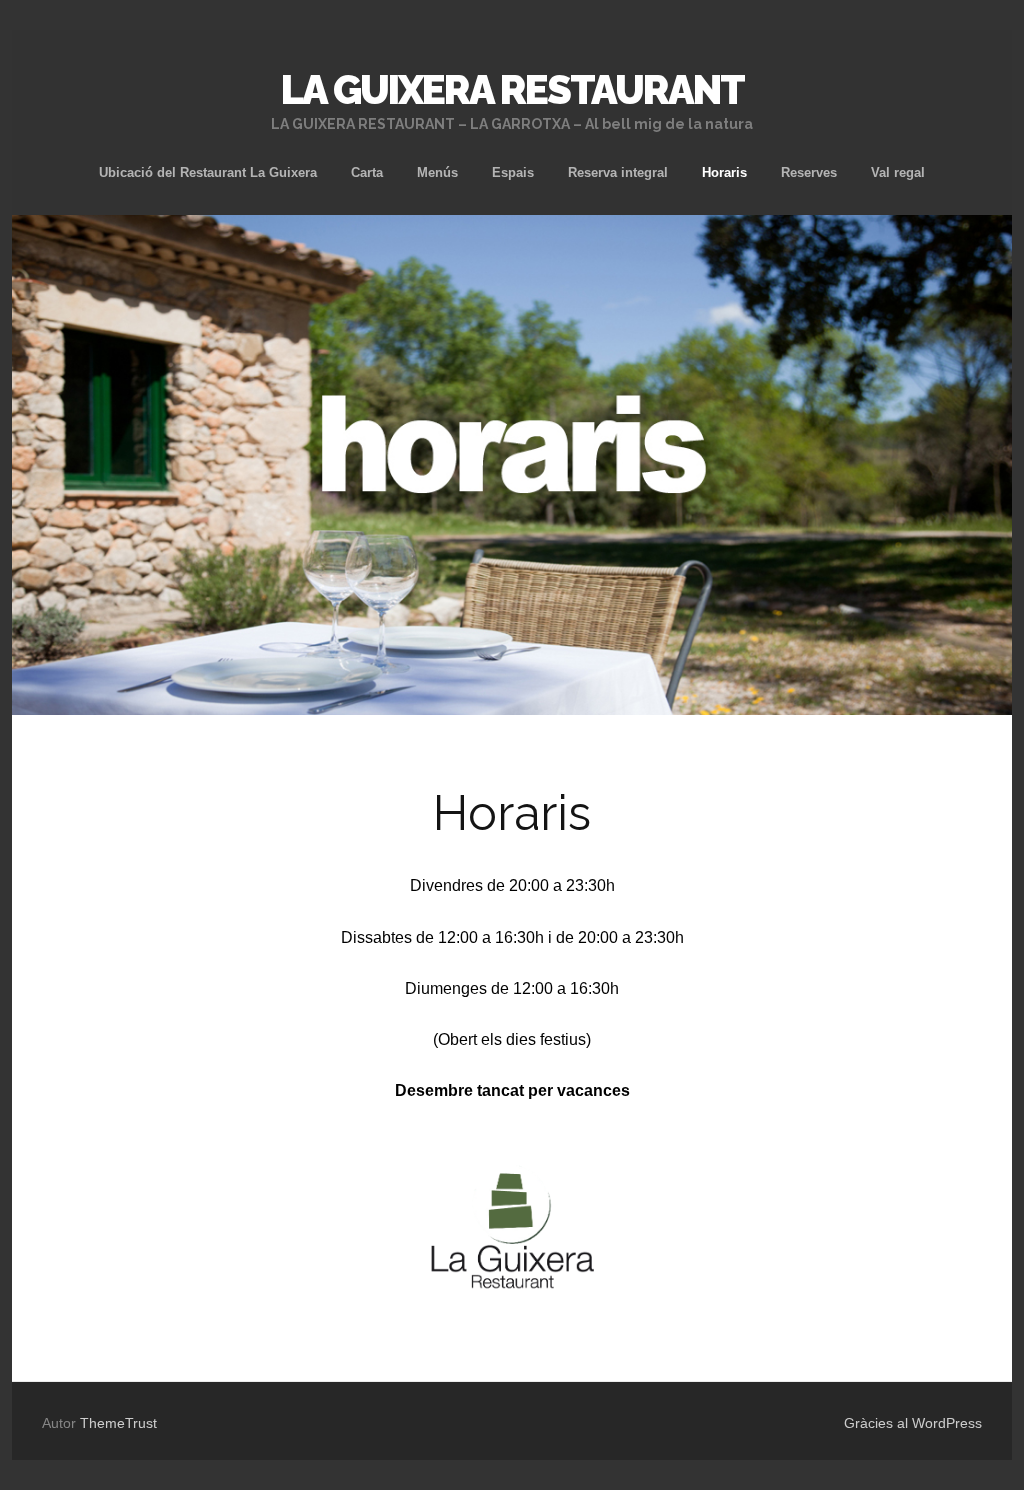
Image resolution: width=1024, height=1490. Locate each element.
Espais (513, 172)
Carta (367, 172)
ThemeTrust (118, 1423)
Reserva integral (618, 172)
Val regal (898, 172)
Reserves (809, 172)
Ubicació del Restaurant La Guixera (208, 172)
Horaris (724, 172)
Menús (437, 172)
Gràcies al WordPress (913, 1423)
